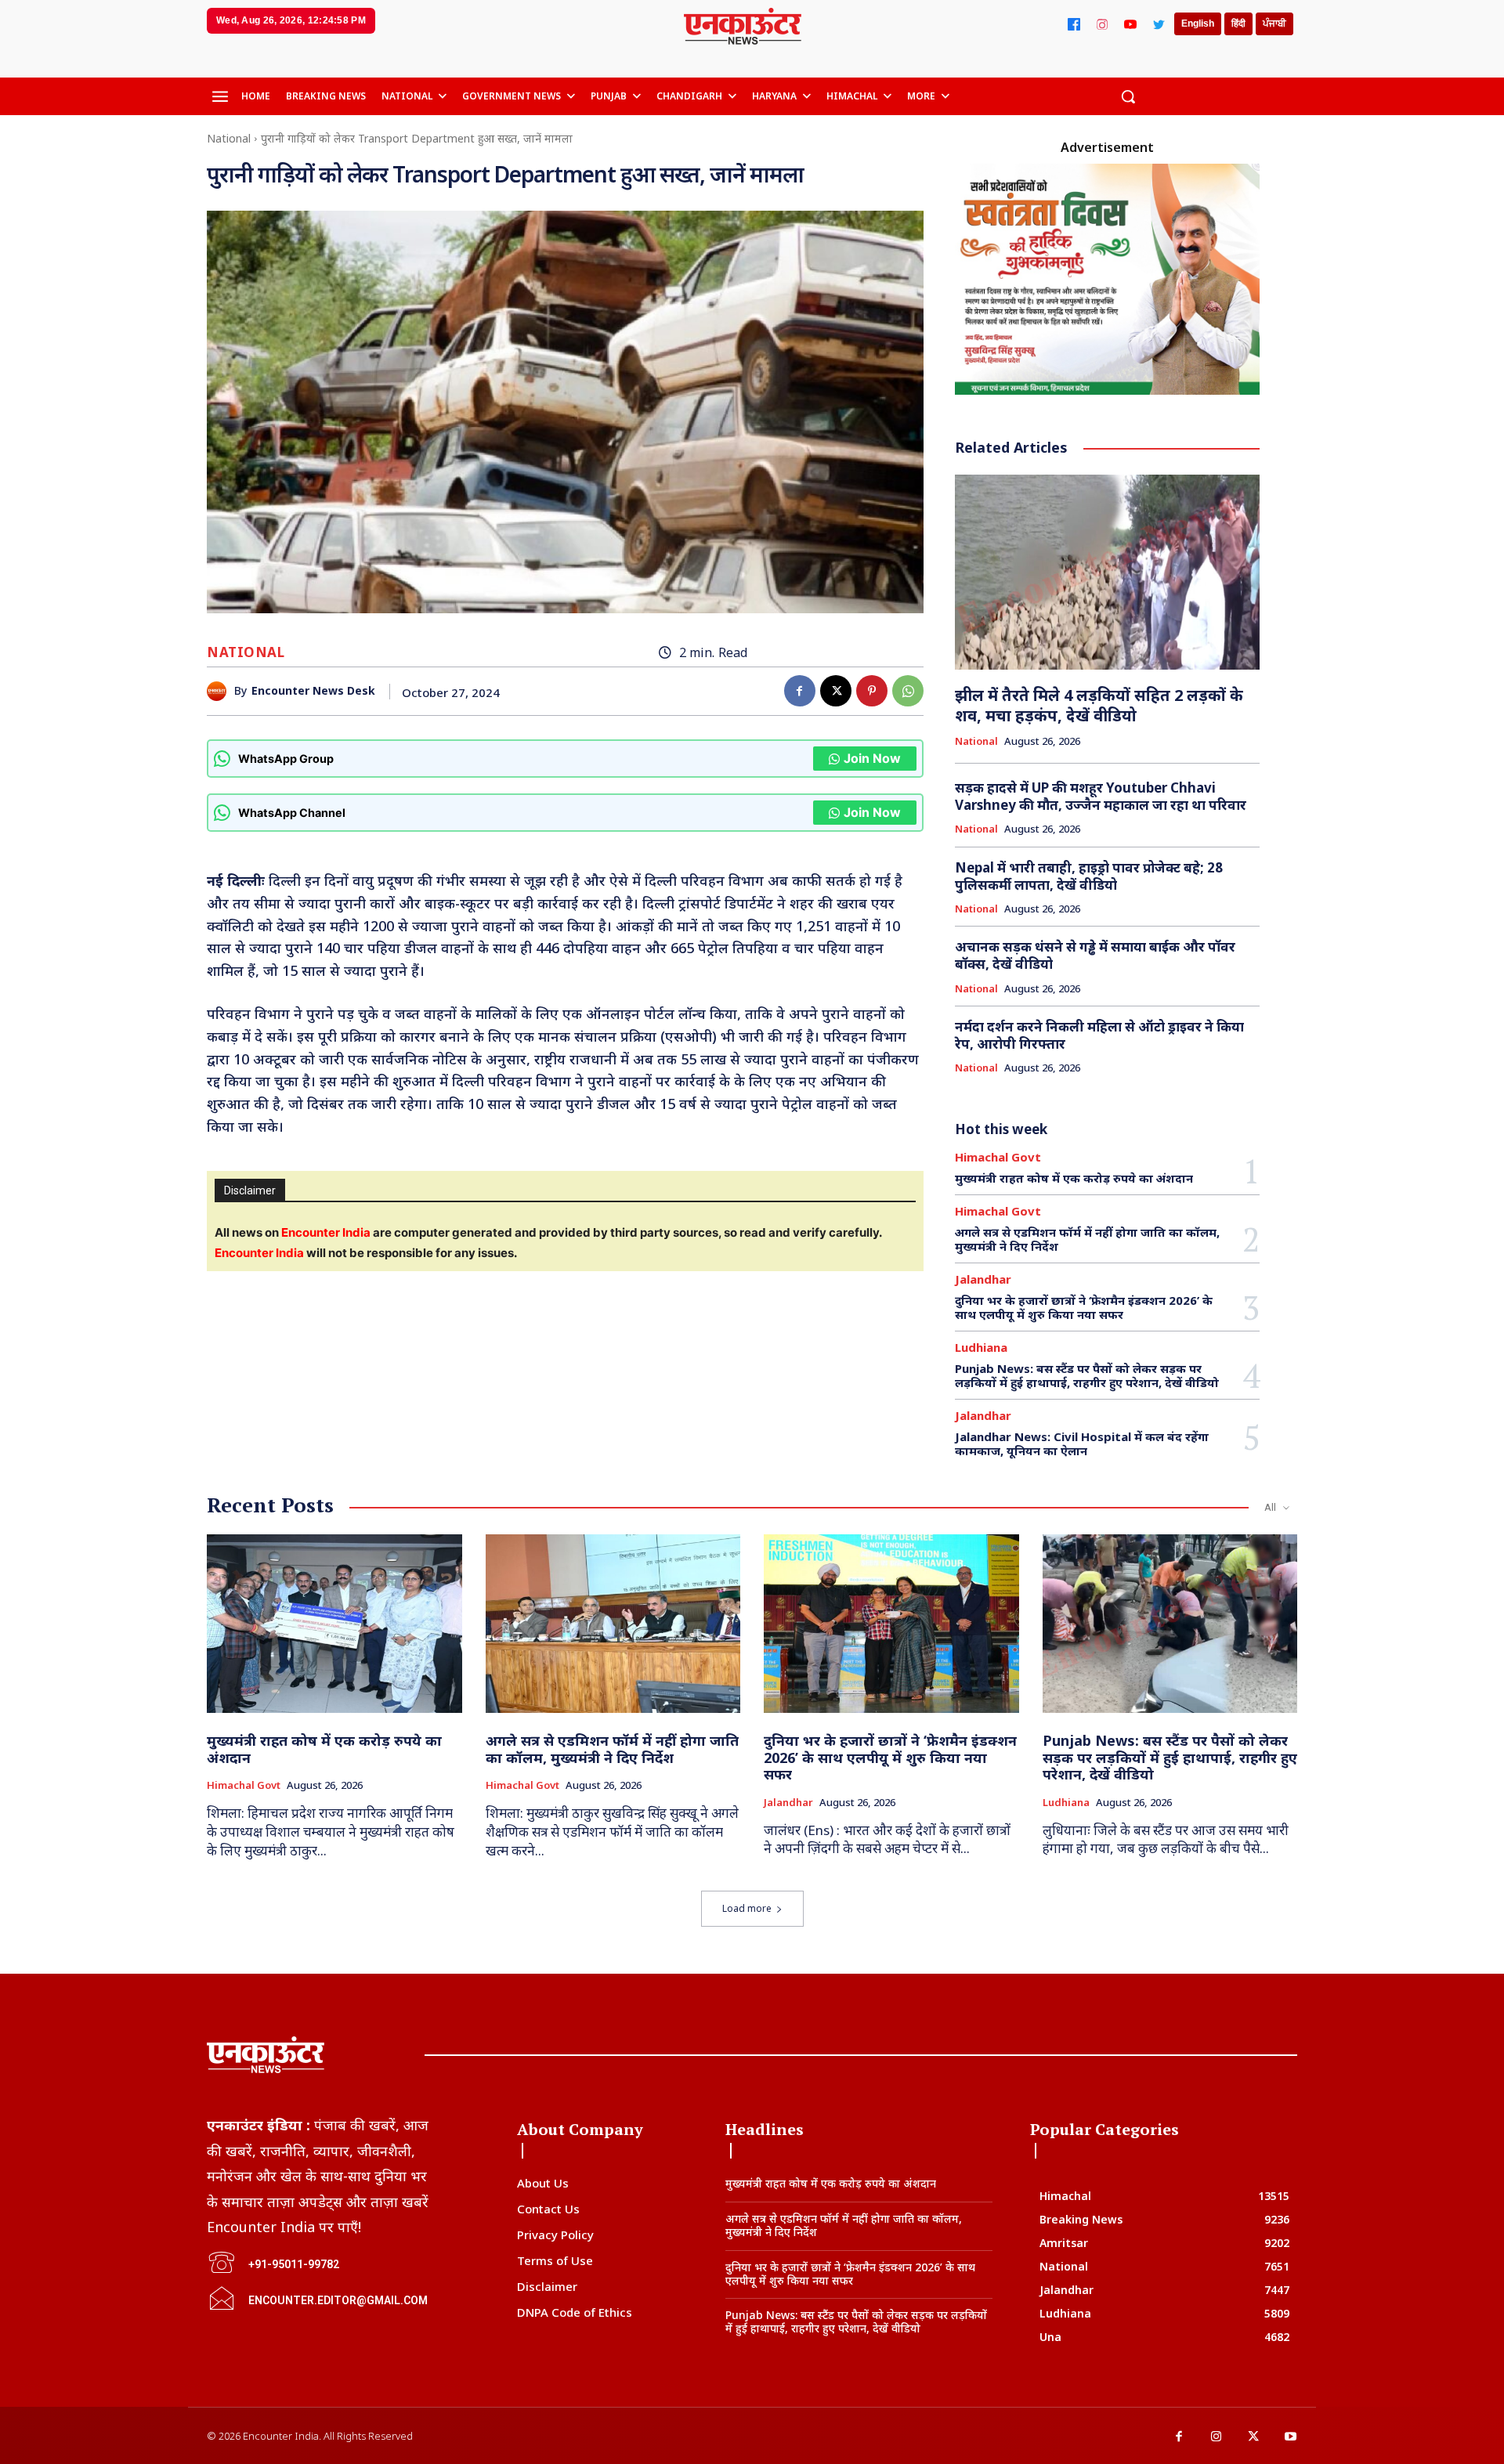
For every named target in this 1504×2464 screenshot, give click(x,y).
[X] (836, 691)
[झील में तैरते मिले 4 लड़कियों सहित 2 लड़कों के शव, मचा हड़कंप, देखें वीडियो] (1108, 572)
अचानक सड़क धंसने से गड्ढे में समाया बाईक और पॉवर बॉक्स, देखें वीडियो (1095, 955)
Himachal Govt (998, 1157)
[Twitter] (1159, 24)
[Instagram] (1102, 24)
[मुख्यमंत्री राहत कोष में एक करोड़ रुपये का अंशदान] (334, 1624)
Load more (747, 1908)
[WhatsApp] (908, 691)
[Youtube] (1291, 2437)
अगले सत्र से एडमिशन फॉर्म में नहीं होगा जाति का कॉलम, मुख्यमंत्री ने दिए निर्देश (1087, 1239)
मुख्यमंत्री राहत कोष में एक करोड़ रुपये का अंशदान (1074, 1178)
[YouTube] (1130, 24)
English (1198, 23)
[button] (1128, 96)
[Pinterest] (872, 691)
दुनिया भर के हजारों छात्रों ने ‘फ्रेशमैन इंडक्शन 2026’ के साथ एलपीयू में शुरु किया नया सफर (1084, 1307)
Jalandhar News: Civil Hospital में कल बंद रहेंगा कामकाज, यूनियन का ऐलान (1082, 1443)
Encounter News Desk (313, 691)
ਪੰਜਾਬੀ (1274, 23)
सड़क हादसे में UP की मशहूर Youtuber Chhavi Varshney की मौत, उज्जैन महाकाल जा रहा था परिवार (1101, 796)
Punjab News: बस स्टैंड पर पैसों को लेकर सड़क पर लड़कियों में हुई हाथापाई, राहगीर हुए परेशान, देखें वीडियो (1087, 1375)
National (229, 138)
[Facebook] (1074, 24)
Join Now (872, 758)
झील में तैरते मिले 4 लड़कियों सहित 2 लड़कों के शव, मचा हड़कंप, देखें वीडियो (1099, 705)
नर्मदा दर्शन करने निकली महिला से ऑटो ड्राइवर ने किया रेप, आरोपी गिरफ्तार (1099, 1035)
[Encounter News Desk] (221, 691)
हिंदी (1238, 23)
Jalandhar (983, 1279)
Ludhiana (981, 1348)
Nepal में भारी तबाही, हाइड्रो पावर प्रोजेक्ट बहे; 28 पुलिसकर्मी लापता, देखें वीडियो (1089, 876)
